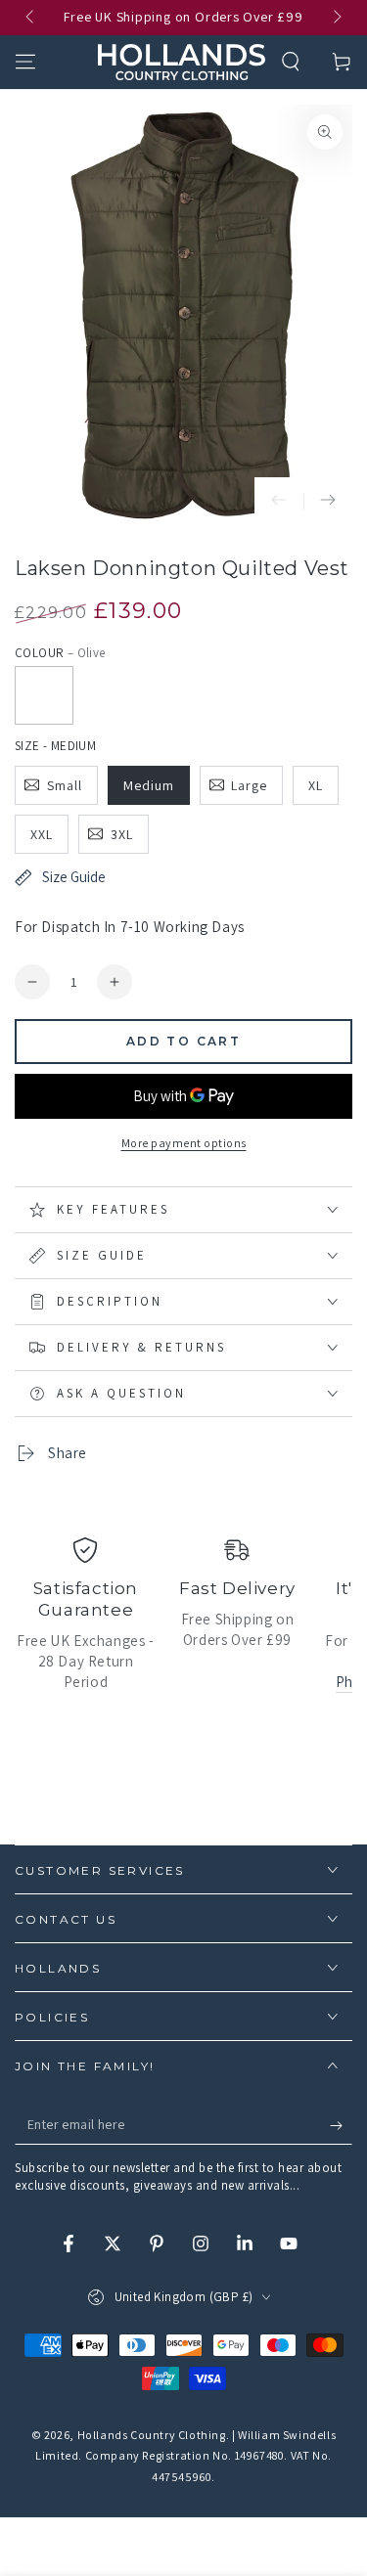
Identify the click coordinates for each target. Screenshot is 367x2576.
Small (65, 785)
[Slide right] (336, 18)
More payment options (184, 1143)
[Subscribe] (341, 2125)
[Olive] (44, 695)
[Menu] (25, 62)
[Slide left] (31, 18)
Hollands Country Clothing (152, 2435)
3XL (122, 834)
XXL (42, 834)
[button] (291, 62)
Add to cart (183, 1041)
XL (316, 785)
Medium (149, 785)
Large (249, 785)
